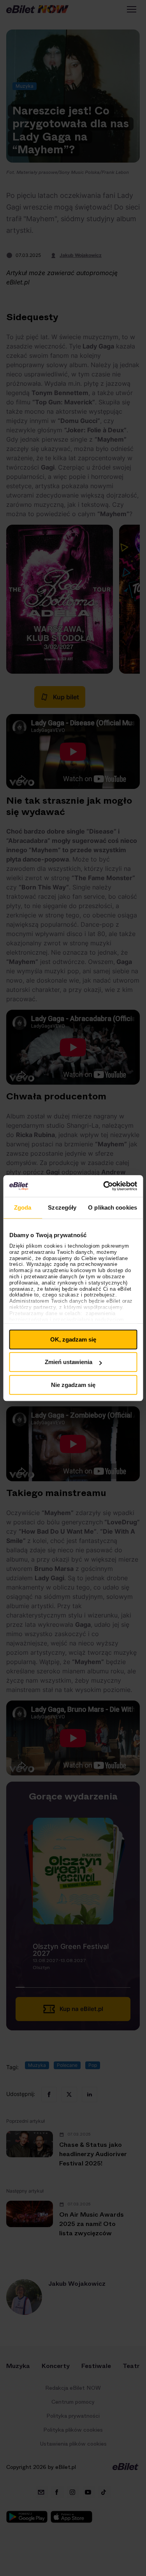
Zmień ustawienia (69, 1362)
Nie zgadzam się (73, 1385)
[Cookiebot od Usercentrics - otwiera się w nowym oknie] (104, 1186)
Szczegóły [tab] (62, 1207)
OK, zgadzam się (73, 1339)
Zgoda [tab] (23, 1207)
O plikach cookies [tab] (113, 1207)
